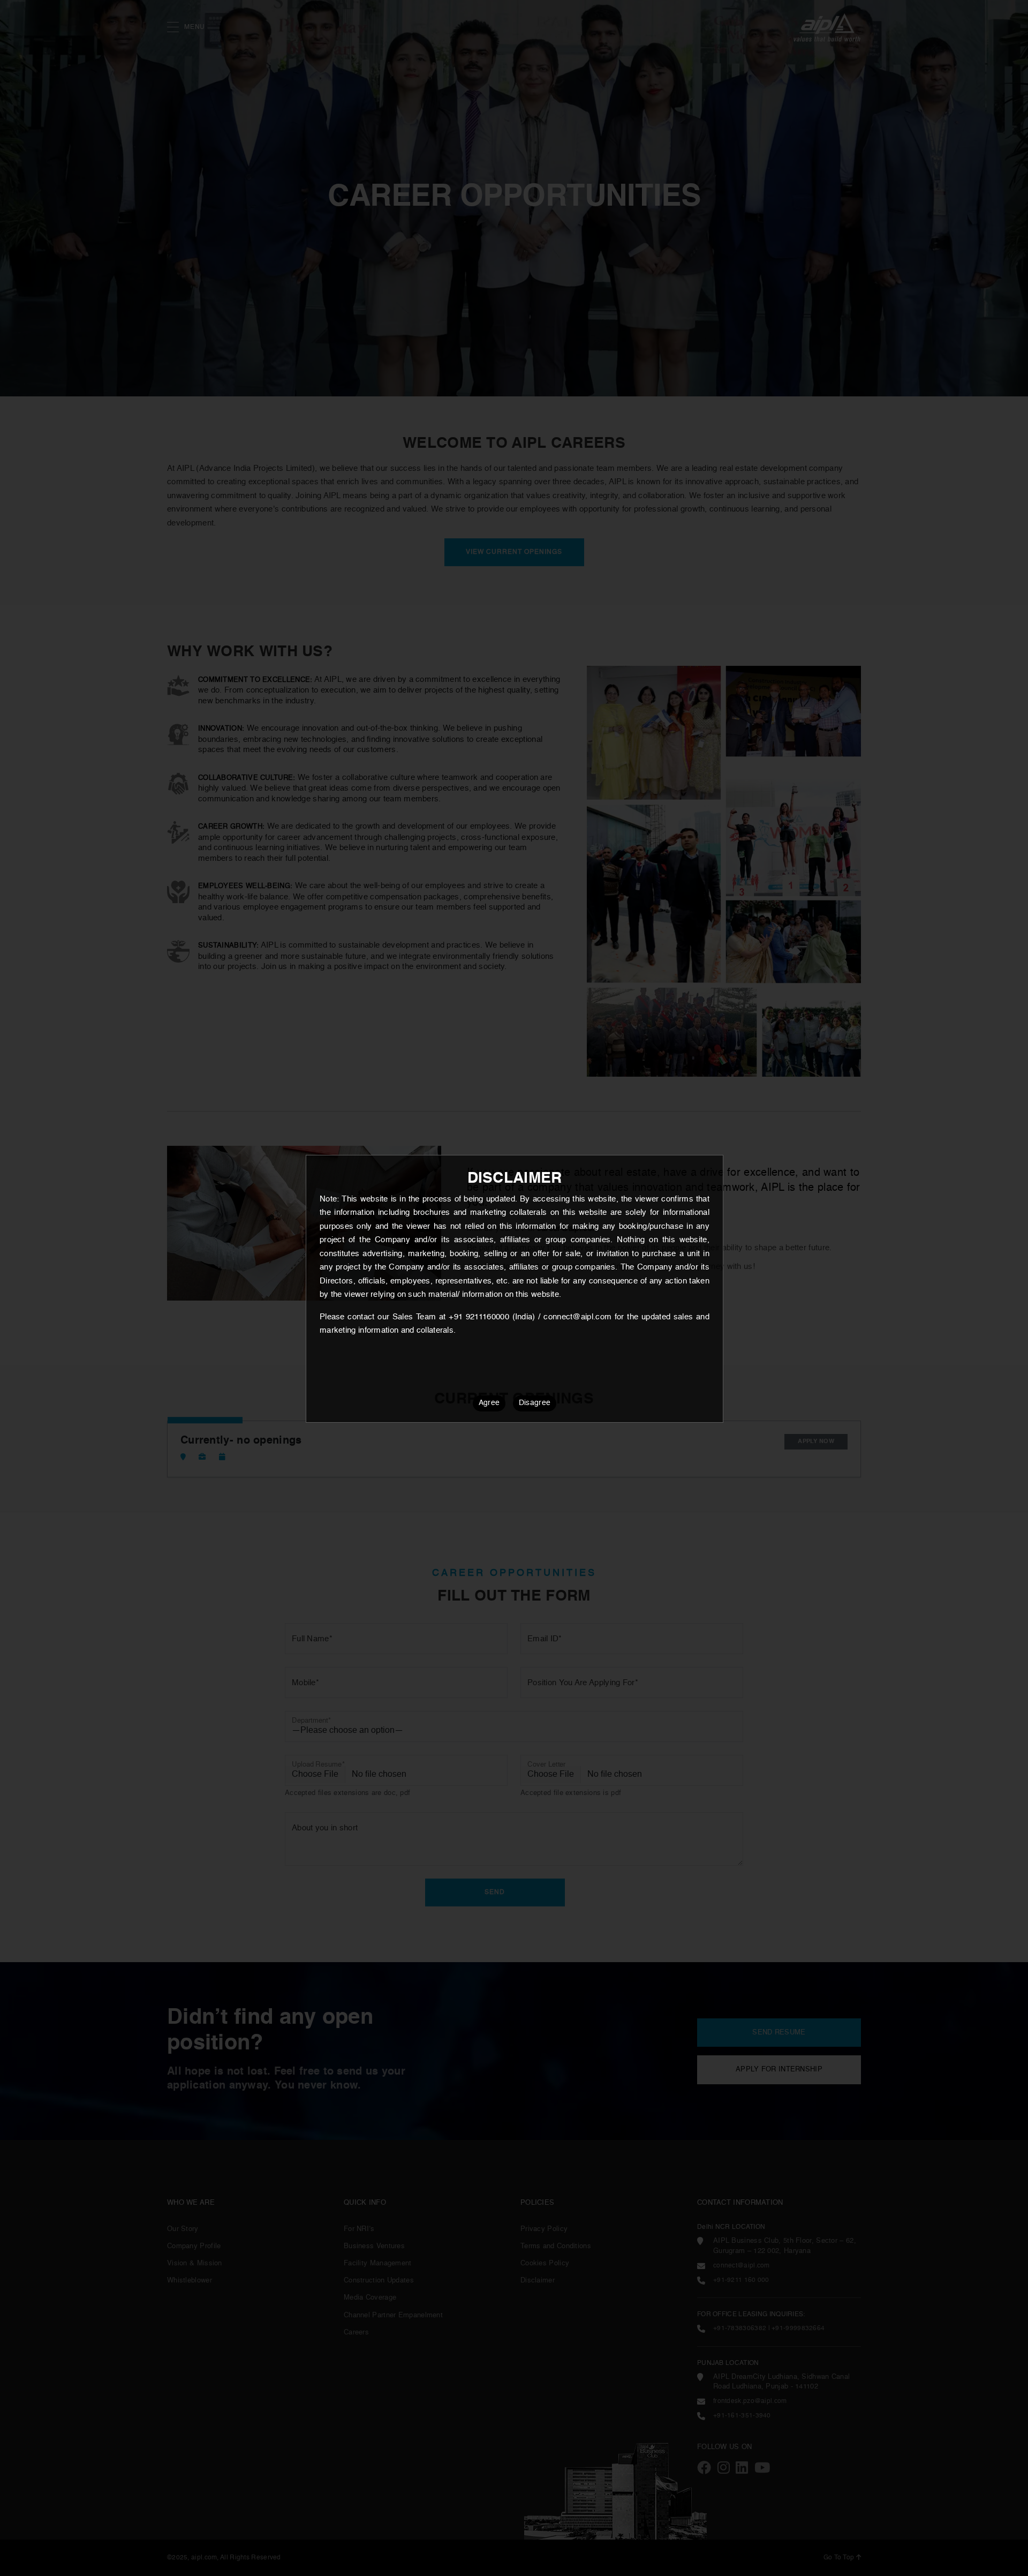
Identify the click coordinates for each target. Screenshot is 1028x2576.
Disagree (535, 1403)
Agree (489, 1403)
